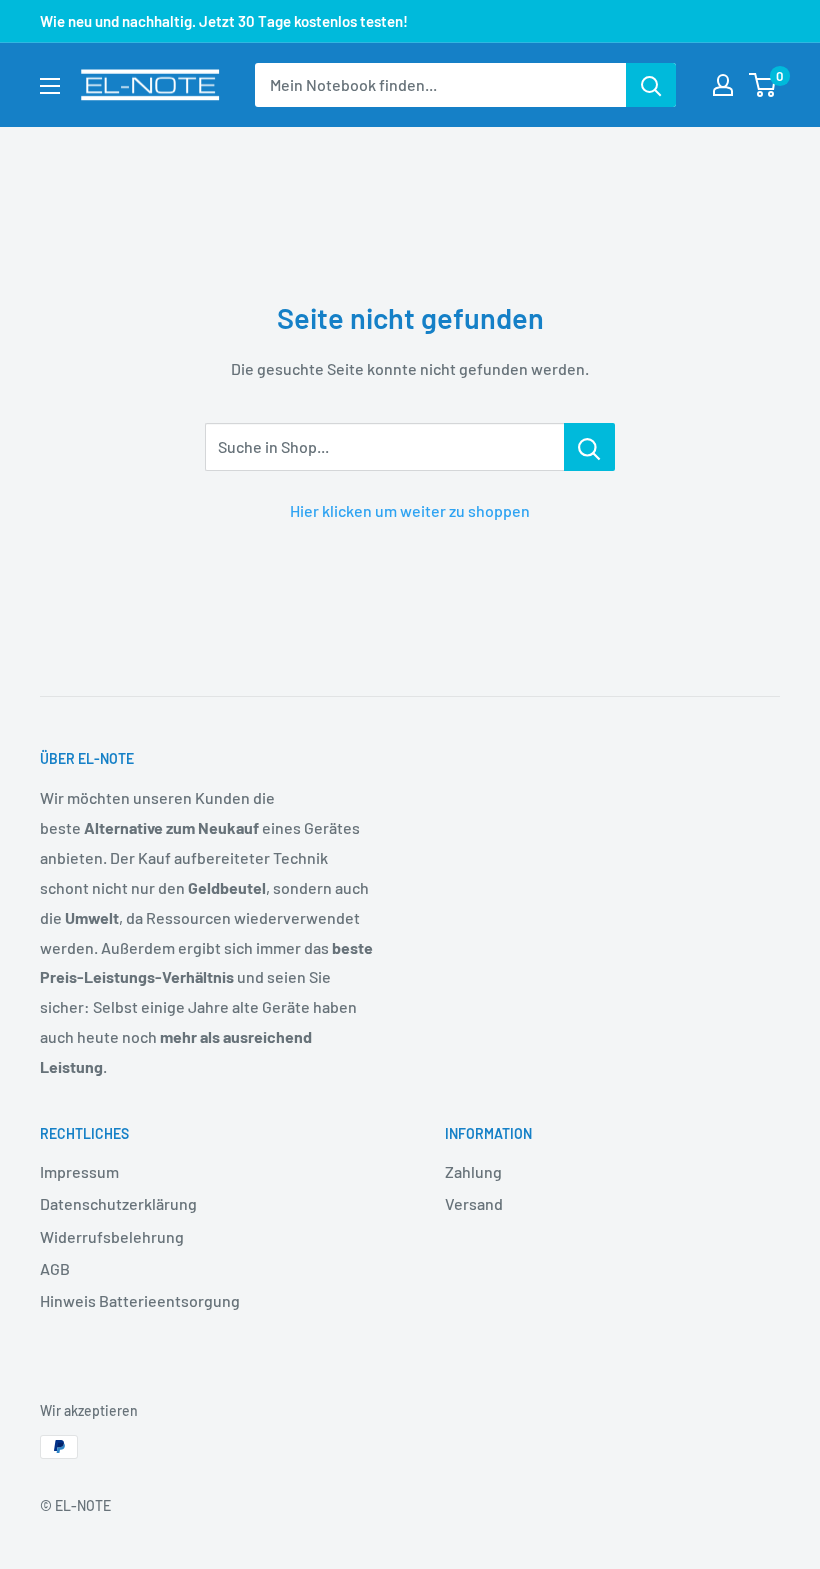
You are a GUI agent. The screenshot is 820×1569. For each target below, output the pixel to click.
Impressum (79, 1171)
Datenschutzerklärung (118, 1203)
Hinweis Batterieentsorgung (140, 1300)
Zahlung (473, 1171)
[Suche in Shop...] (589, 447)
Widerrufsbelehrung (112, 1236)
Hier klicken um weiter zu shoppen (410, 510)
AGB (55, 1268)
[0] (763, 85)
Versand (474, 1203)
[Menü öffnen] (50, 86)
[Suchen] (651, 85)
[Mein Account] (723, 85)
